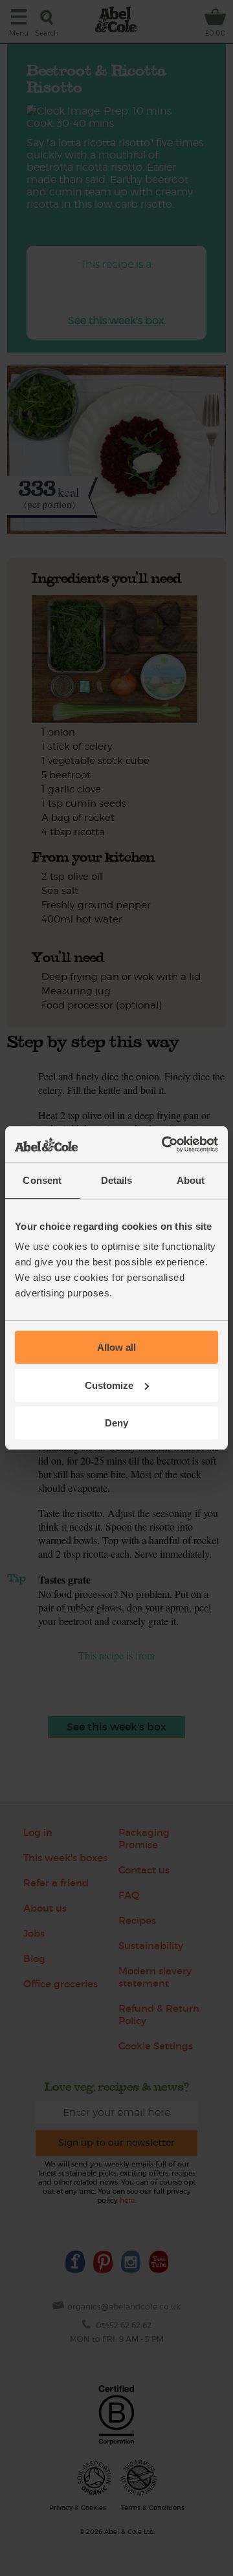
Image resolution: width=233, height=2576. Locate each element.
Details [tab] (117, 1180)
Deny (116, 1423)
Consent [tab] (42, 1180)
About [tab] (191, 1180)
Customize (109, 1385)
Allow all (116, 1347)
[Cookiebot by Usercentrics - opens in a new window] (164, 1144)
